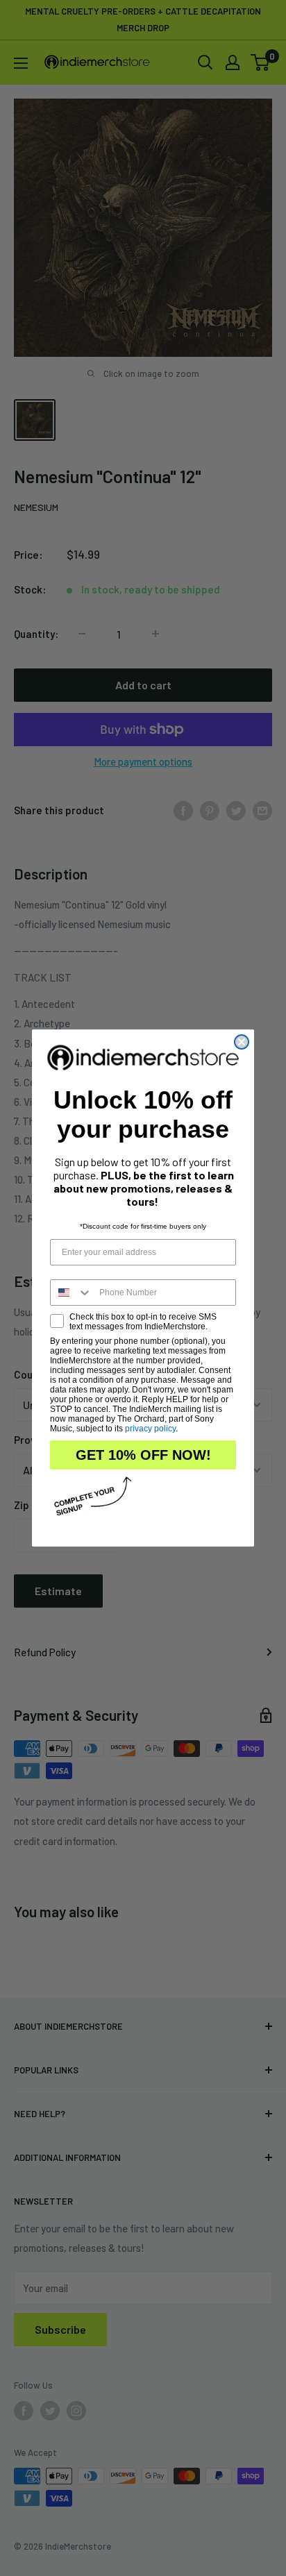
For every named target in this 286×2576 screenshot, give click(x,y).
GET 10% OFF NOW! (143, 1455)
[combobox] (71, 1293)
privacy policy (150, 1429)
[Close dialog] (242, 1042)
